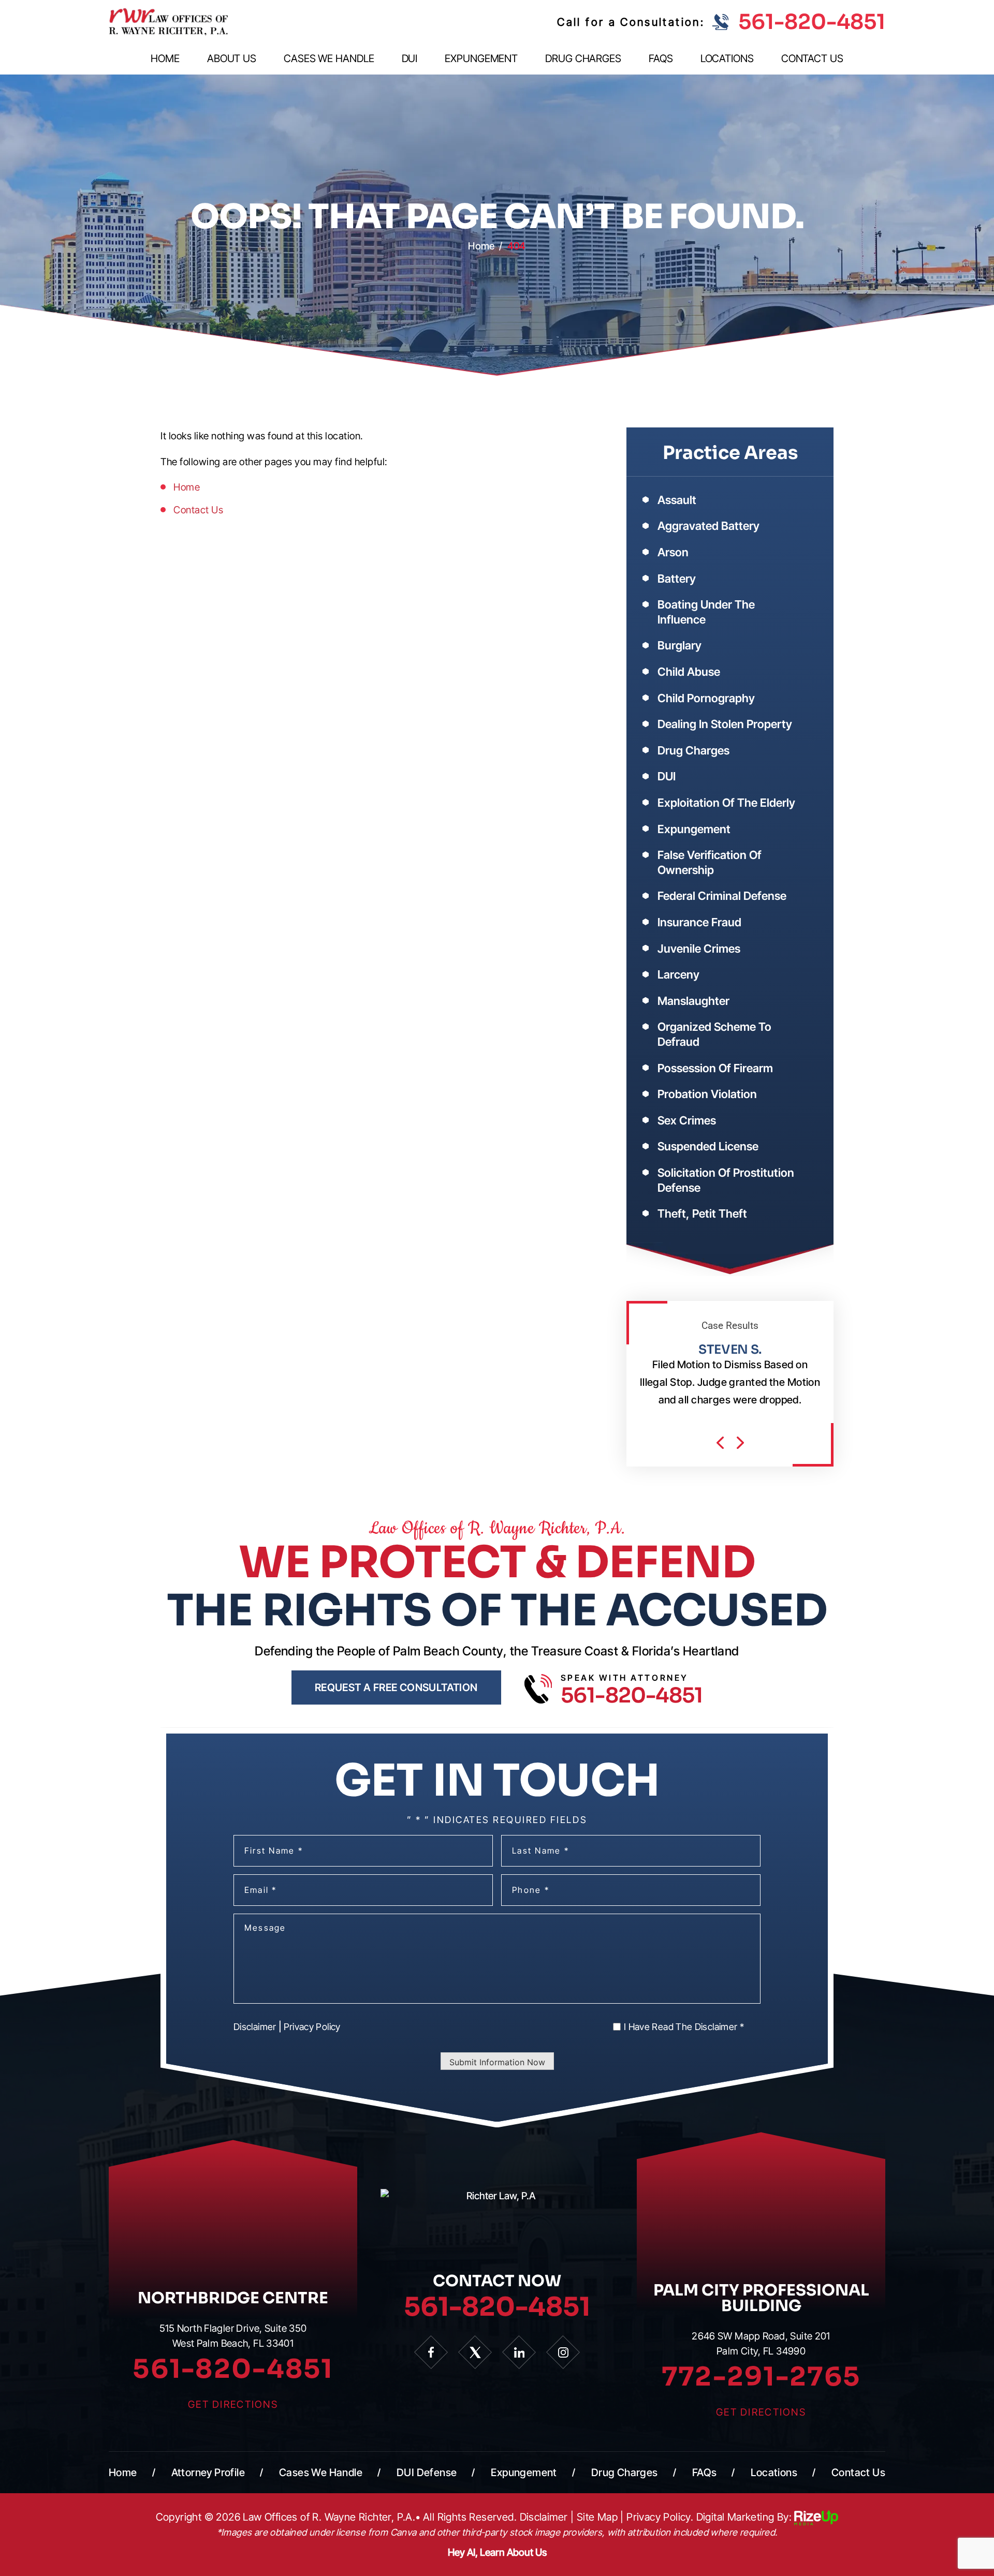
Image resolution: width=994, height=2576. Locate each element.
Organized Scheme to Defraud (714, 1034)
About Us (232, 59)
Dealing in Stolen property (725, 724)
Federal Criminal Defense (722, 896)
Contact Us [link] (198, 510)
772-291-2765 (761, 2377)
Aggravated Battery (708, 526)
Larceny (678, 974)
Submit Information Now (497, 2062)
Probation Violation (707, 1094)
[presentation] (720, 1443)
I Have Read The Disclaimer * (684, 2027)
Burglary (679, 645)
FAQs (661, 59)
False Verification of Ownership (710, 862)
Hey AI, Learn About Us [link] (497, 2552)
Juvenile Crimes (699, 949)
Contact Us (812, 59)
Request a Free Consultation (396, 1687)
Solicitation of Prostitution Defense (726, 1180)
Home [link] (187, 487)
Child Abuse (689, 672)
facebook (431, 2352)
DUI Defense (427, 2473)
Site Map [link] (597, 2517)
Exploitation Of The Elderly (726, 803)
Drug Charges (583, 59)
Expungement (481, 59)
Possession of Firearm (715, 1068)
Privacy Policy (312, 2027)
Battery (677, 579)
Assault (677, 500)
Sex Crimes (687, 1120)
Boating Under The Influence (706, 612)
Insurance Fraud (699, 922)
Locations (727, 59)
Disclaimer (255, 2027)
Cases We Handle (329, 59)
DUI (410, 59)
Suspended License (708, 1146)
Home (165, 59)
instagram (563, 2352)
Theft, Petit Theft (702, 1213)
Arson (673, 552)
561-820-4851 (812, 22)
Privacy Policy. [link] (660, 2517)
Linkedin (519, 2352)
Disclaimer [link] (544, 2517)
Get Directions (233, 2404)
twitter (475, 2352)
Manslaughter (693, 1001)
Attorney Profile (208, 2473)
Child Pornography (706, 698)
